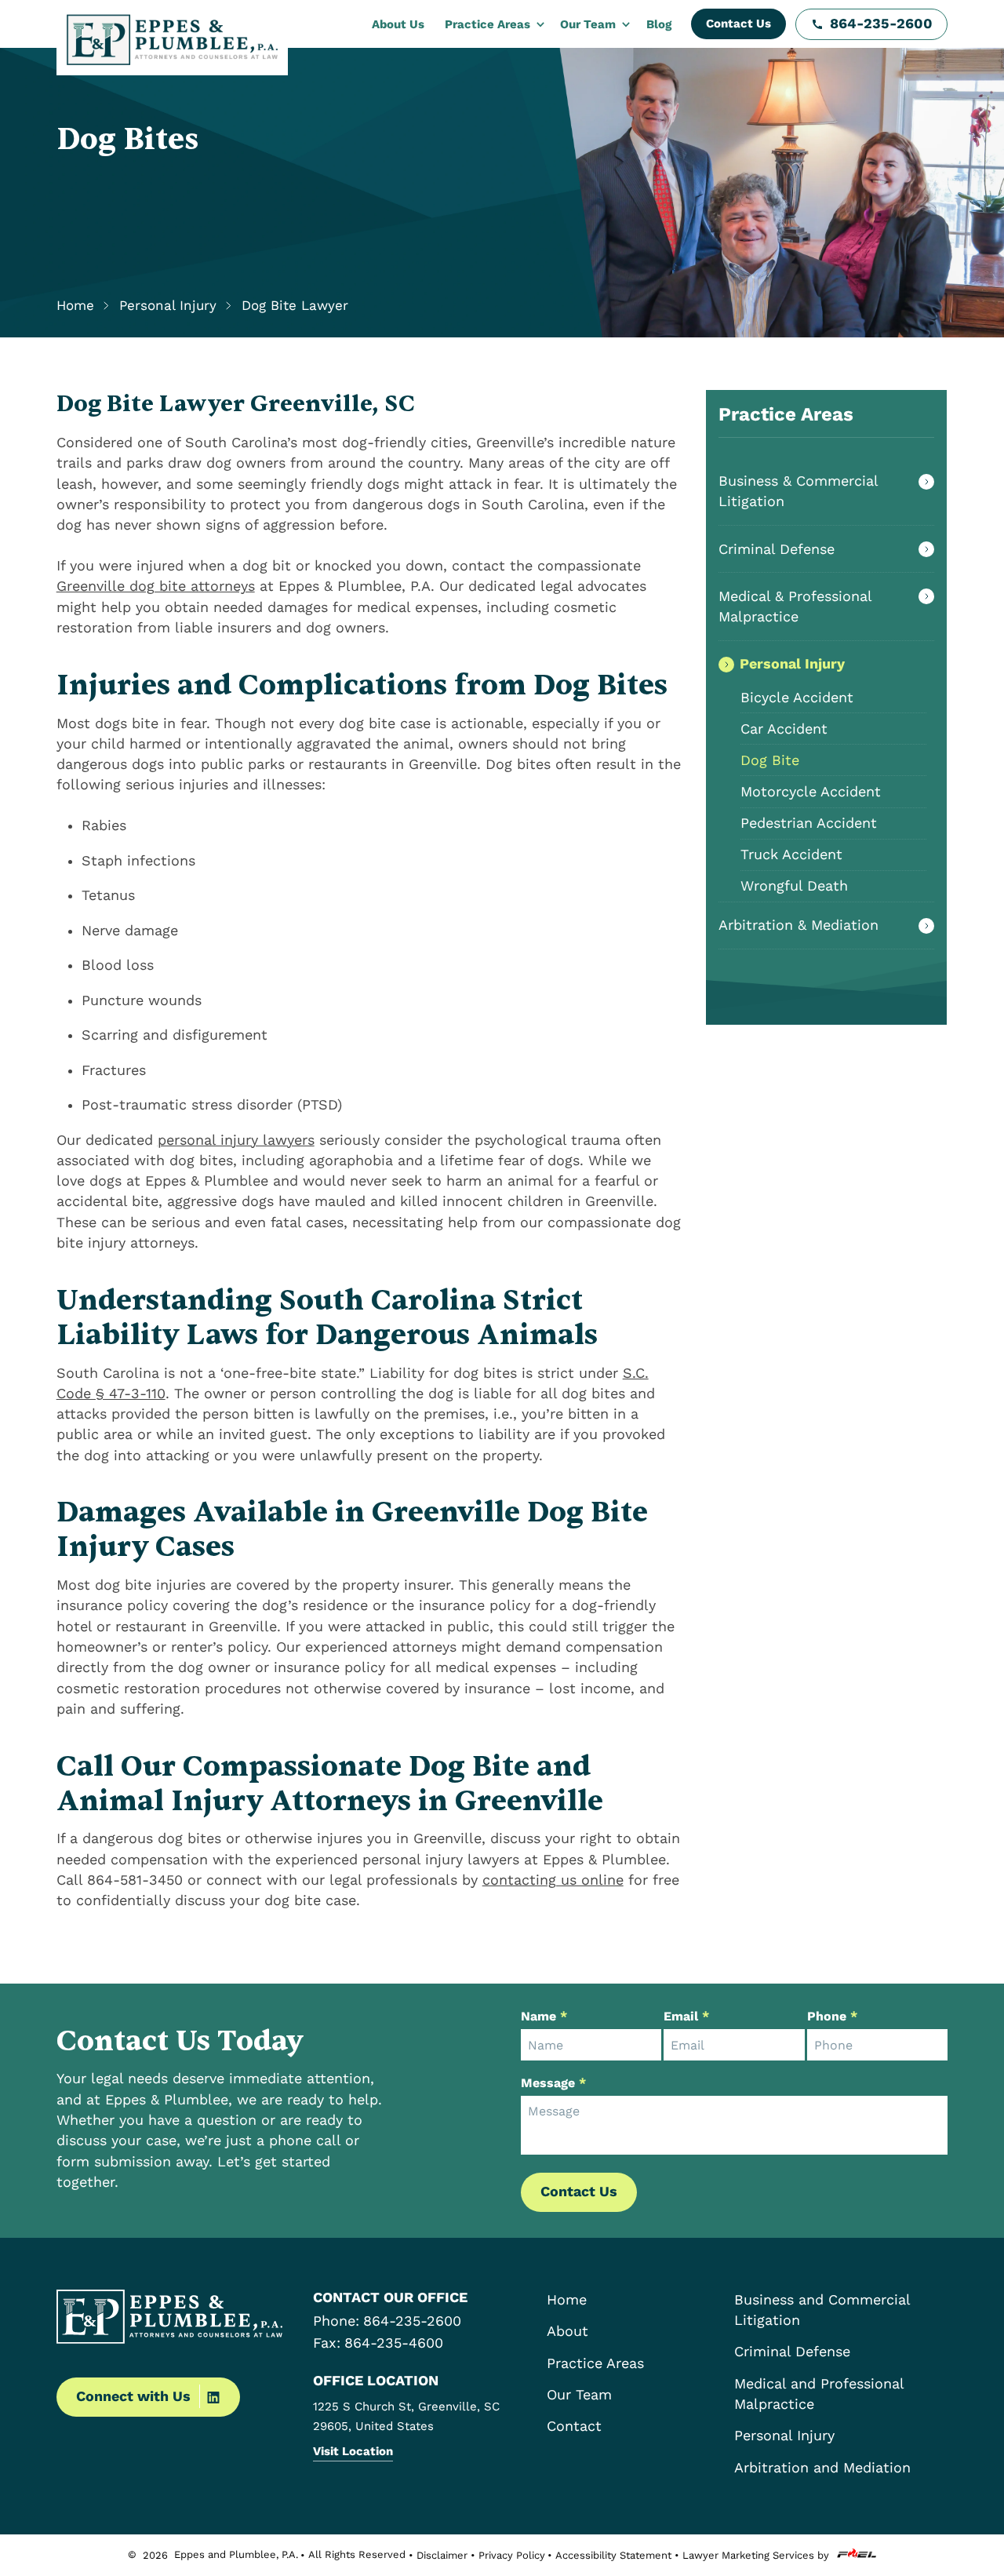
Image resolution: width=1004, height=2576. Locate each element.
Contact (574, 2426)
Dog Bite (770, 760)
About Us (398, 24)
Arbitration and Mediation (822, 2468)
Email (686, 2016)
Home (75, 306)
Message (553, 2083)
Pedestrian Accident (809, 823)
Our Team (588, 24)
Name (544, 2016)
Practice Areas (487, 24)
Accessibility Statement (613, 2555)
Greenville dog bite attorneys (156, 586)
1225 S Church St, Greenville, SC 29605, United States (406, 2416)
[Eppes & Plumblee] (172, 40)
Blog (659, 24)
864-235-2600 (881, 24)
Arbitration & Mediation (798, 925)
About (567, 2331)
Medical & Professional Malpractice (795, 607)
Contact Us (738, 24)
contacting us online (553, 1880)
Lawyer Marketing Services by (756, 2555)
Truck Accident (791, 854)
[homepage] (175, 2319)
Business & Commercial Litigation (798, 491)
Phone (832, 2016)
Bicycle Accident (797, 698)
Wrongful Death (794, 886)
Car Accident (784, 729)
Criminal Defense (777, 549)
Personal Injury (792, 664)
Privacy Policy (512, 2555)
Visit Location (353, 2451)
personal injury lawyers (236, 1140)
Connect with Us (133, 2396)
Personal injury (168, 306)
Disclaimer (442, 2555)
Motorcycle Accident (811, 792)
